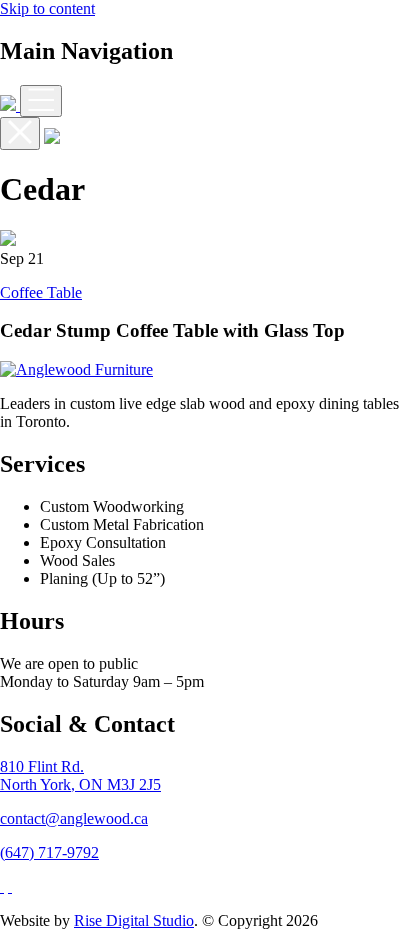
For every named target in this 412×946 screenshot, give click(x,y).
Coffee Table (41, 292)
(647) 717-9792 (49, 852)
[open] (41, 101)
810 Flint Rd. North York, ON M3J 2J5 (80, 775)
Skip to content (47, 8)
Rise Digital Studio (134, 920)
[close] (20, 133)
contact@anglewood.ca (74, 818)
